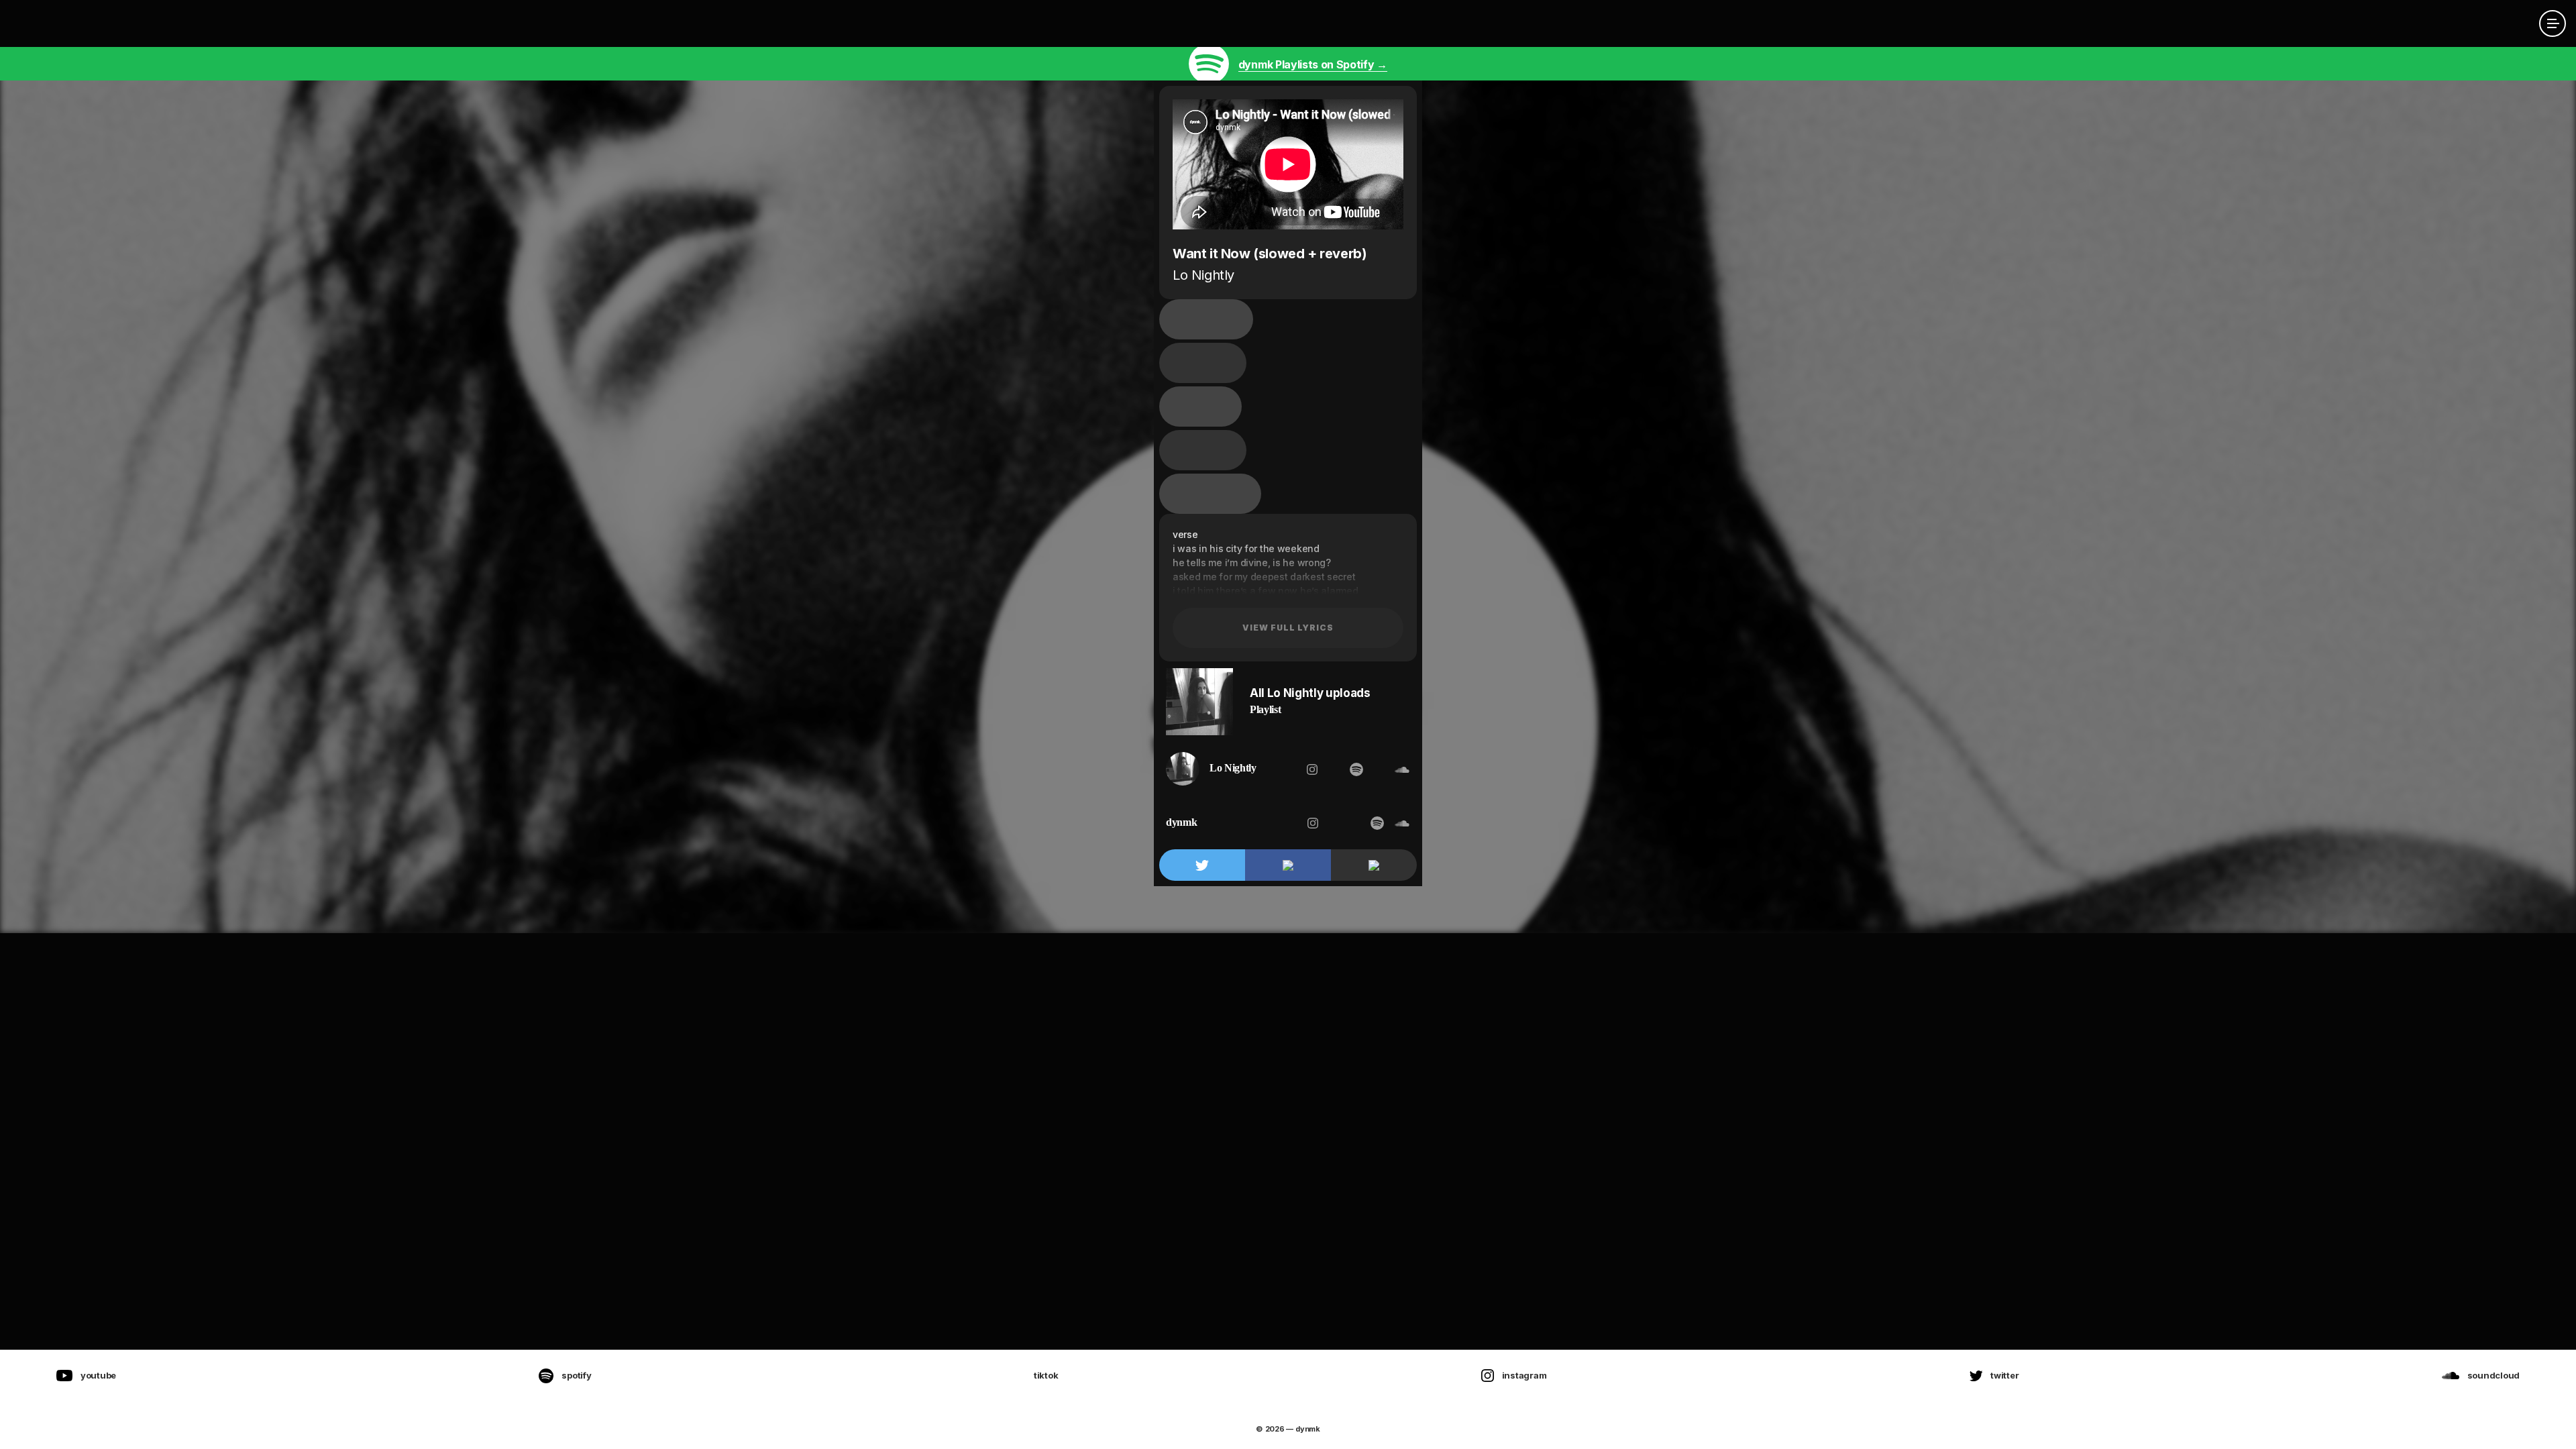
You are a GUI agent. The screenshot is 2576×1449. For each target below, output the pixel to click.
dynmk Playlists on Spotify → (1313, 64)
